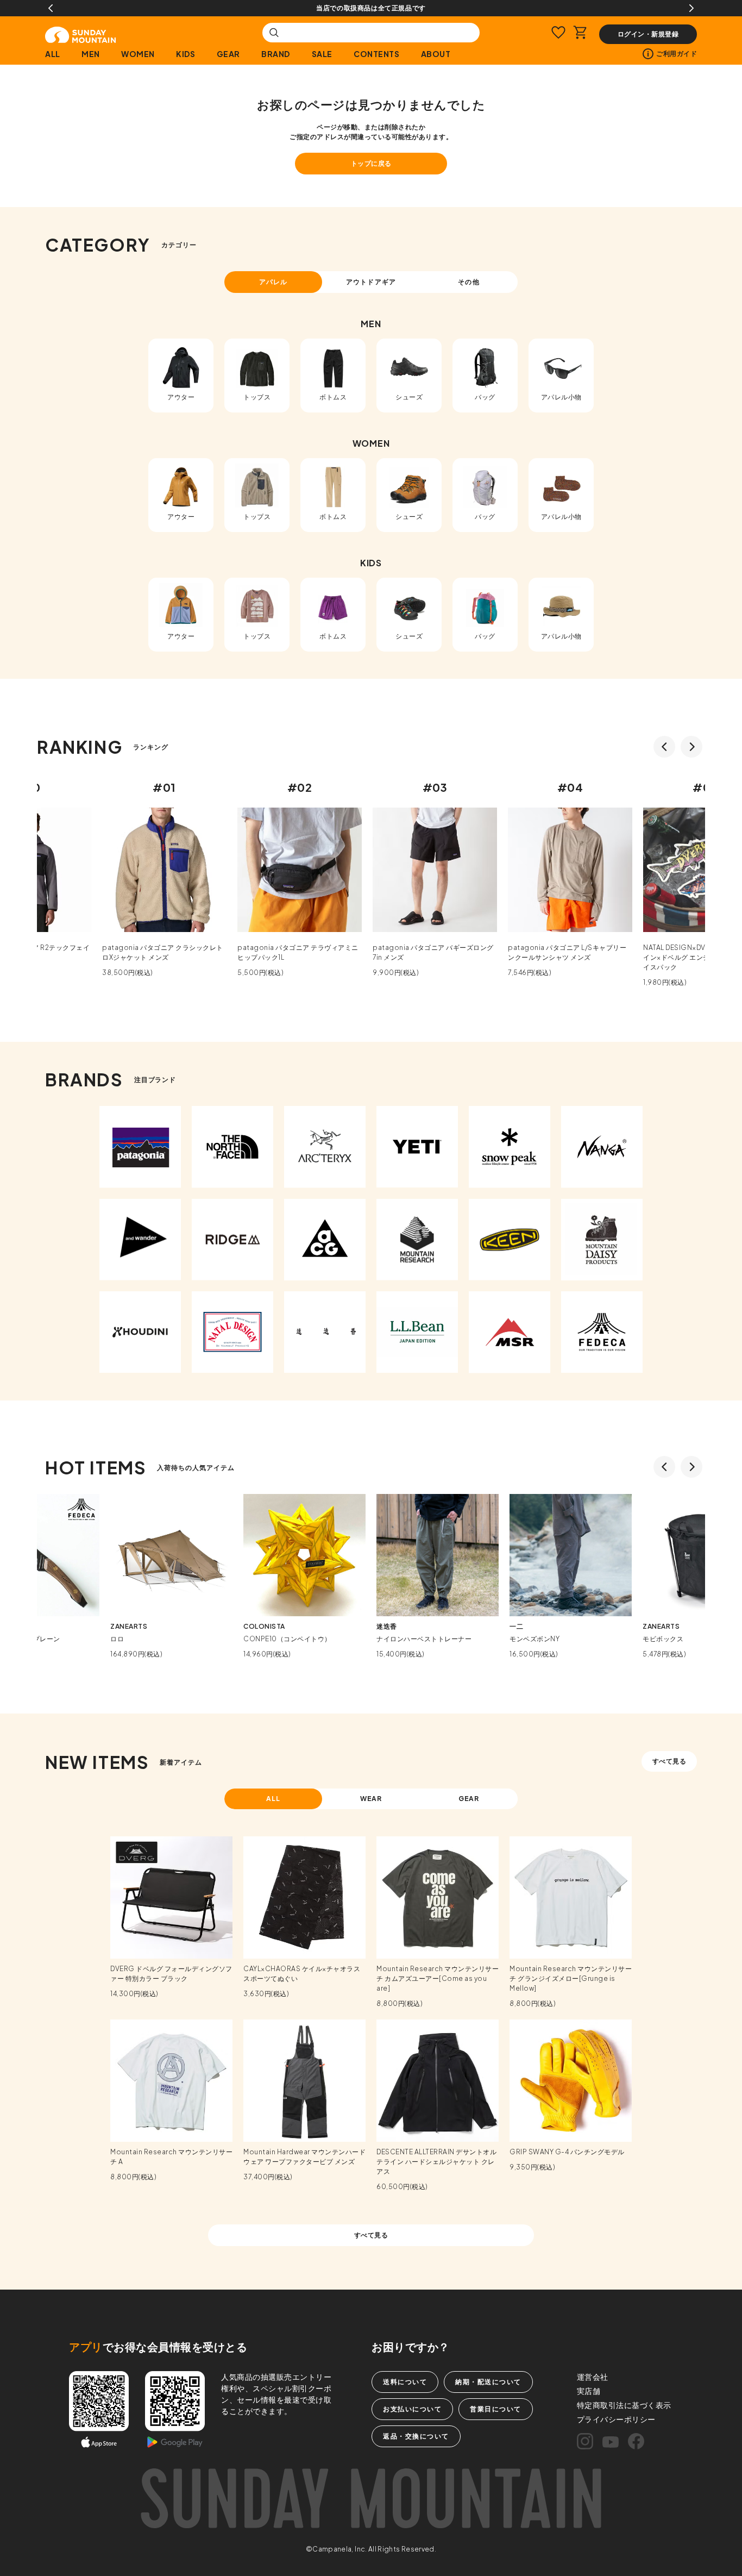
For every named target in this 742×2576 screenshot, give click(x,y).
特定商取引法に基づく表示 (624, 2405)
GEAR (228, 54)
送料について (405, 2382)
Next (691, 8)
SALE (322, 54)
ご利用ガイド (677, 54)
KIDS (185, 54)
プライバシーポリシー (616, 2419)
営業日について (496, 2409)
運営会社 (593, 2377)
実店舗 (589, 2391)
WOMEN (138, 54)
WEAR (371, 1799)
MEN (91, 54)
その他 (469, 282)
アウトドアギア (371, 282)
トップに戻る (371, 163)
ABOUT (436, 54)
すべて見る (669, 1761)
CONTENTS (376, 54)
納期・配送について (488, 2382)
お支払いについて (412, 2409)
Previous (51, 8)
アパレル (273, 282)
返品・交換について (416, 2436)
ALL (53, 54)
